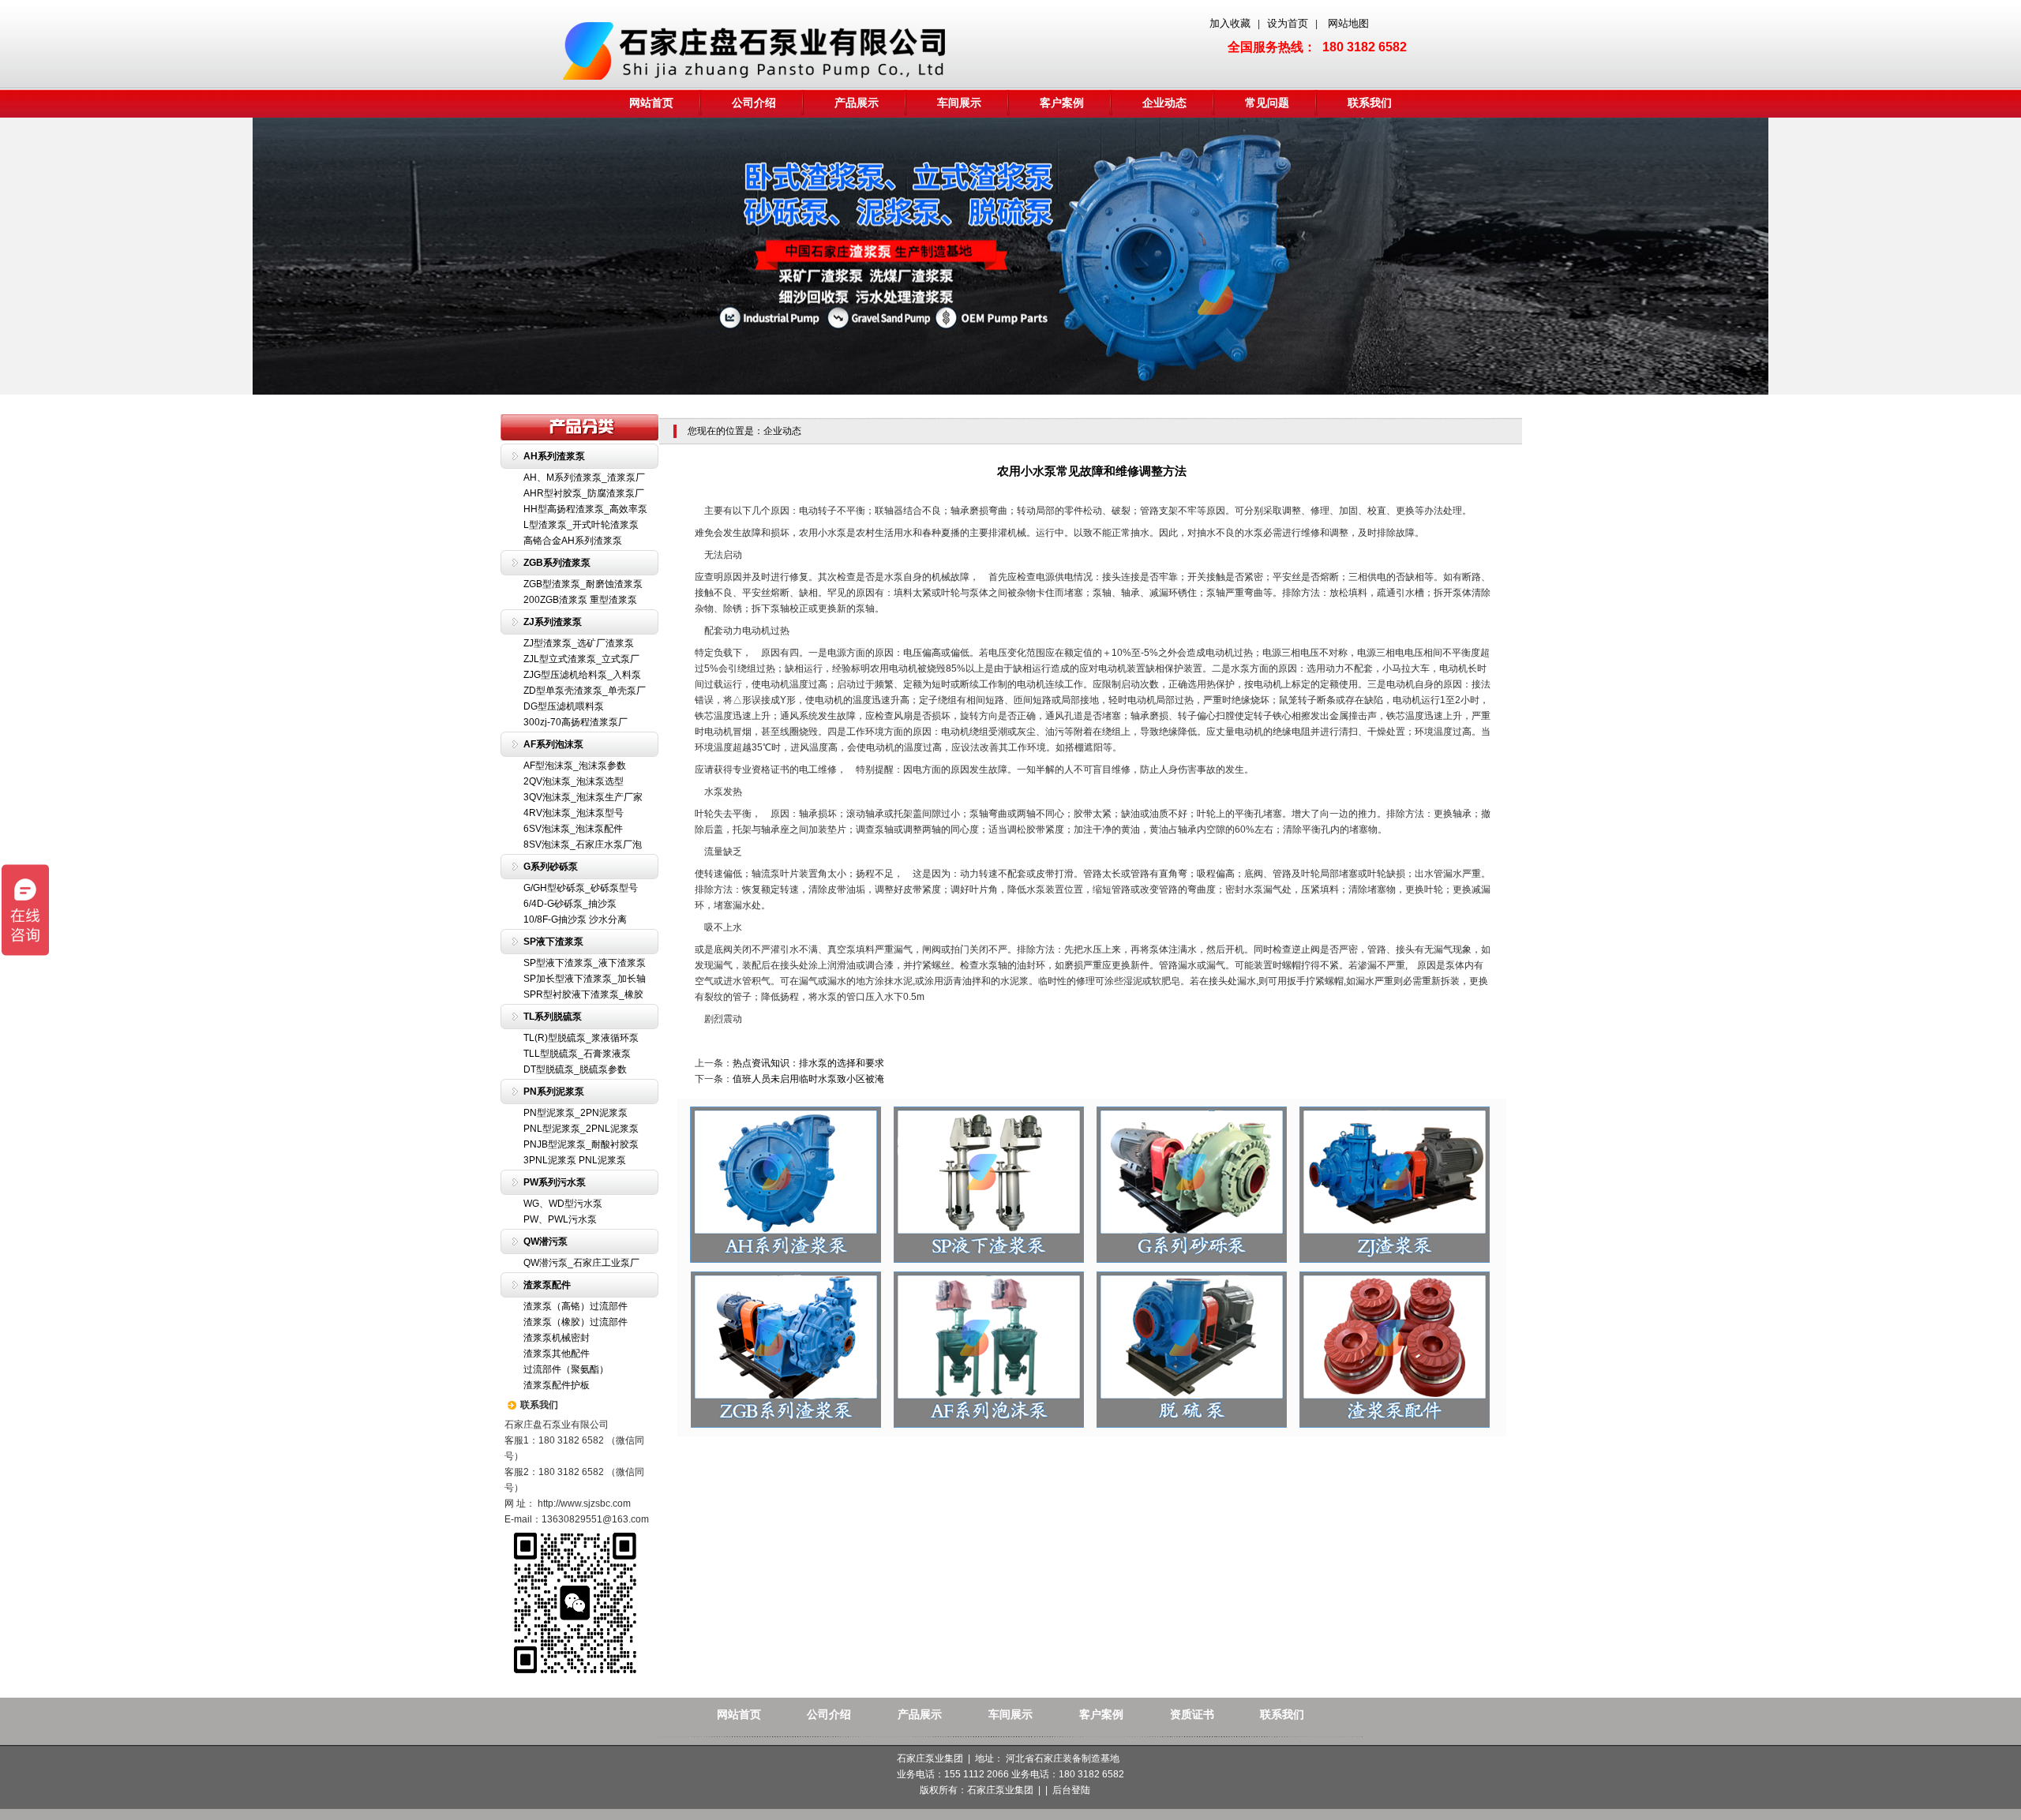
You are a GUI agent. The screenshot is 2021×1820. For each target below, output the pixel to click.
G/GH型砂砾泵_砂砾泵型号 (581, 888)
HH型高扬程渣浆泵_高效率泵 (585, 509)
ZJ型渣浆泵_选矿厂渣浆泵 (579, 643)
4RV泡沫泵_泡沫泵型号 (574, 813)
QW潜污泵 (546, 1241)
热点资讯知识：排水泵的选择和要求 (808, 1063)
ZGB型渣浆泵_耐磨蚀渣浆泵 (583, 584)
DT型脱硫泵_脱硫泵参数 (575, 1069)
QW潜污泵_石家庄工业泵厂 (581, 1263)
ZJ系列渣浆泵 (553, 622)
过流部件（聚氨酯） (566, 1369)
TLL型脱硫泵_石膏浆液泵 (577, 1054)
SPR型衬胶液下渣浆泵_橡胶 (583, 994)
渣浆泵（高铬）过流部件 (576, 1306)
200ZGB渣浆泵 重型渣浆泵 (580, 600)
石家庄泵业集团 (1000, 1790)
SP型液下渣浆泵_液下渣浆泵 (585, 963)
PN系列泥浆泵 (554, 1092)
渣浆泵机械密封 (557, 1338)
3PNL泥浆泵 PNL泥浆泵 (575, 1160)
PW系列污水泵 (555, 1182)
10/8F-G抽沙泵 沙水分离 (575, 919)
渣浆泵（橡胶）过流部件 (576, 1322)
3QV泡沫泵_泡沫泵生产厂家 (583, 797)
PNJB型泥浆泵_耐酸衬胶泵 (581, 1144)
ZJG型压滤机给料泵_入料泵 (582, 675)
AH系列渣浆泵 (554, 456)
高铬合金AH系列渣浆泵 (573, 541)
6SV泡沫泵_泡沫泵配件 (573, 829)
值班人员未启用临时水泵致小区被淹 (808, 1079)
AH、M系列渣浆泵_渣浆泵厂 (584, 477)
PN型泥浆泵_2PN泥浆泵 (576, 1113)
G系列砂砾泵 (551, 867)
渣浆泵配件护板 (557, 1385)
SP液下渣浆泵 (553, 942)
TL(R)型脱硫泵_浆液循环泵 (581, 1038)
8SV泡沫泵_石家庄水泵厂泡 (583, 844)
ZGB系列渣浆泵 (557, 563)
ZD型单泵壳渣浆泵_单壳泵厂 (585, 691)
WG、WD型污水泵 (563, 1204)
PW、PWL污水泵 (560, 1219)
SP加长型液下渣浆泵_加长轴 (585, 979)
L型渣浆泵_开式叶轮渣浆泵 (581, 525)
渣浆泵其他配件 (557, 1354)
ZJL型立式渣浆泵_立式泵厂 (581, 659)
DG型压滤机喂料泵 (564, 706)
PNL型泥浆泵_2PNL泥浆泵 (581, 1129)
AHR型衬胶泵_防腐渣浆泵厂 (584, 493)
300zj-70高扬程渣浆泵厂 (576, 722)
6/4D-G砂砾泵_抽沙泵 (570, 904)
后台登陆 (1071, 1790)
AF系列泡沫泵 (553, 744)
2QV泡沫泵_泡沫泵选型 (574, 781)
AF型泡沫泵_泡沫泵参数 (575, 766)
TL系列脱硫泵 (553, 1017)
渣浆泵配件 (547, 1285)
